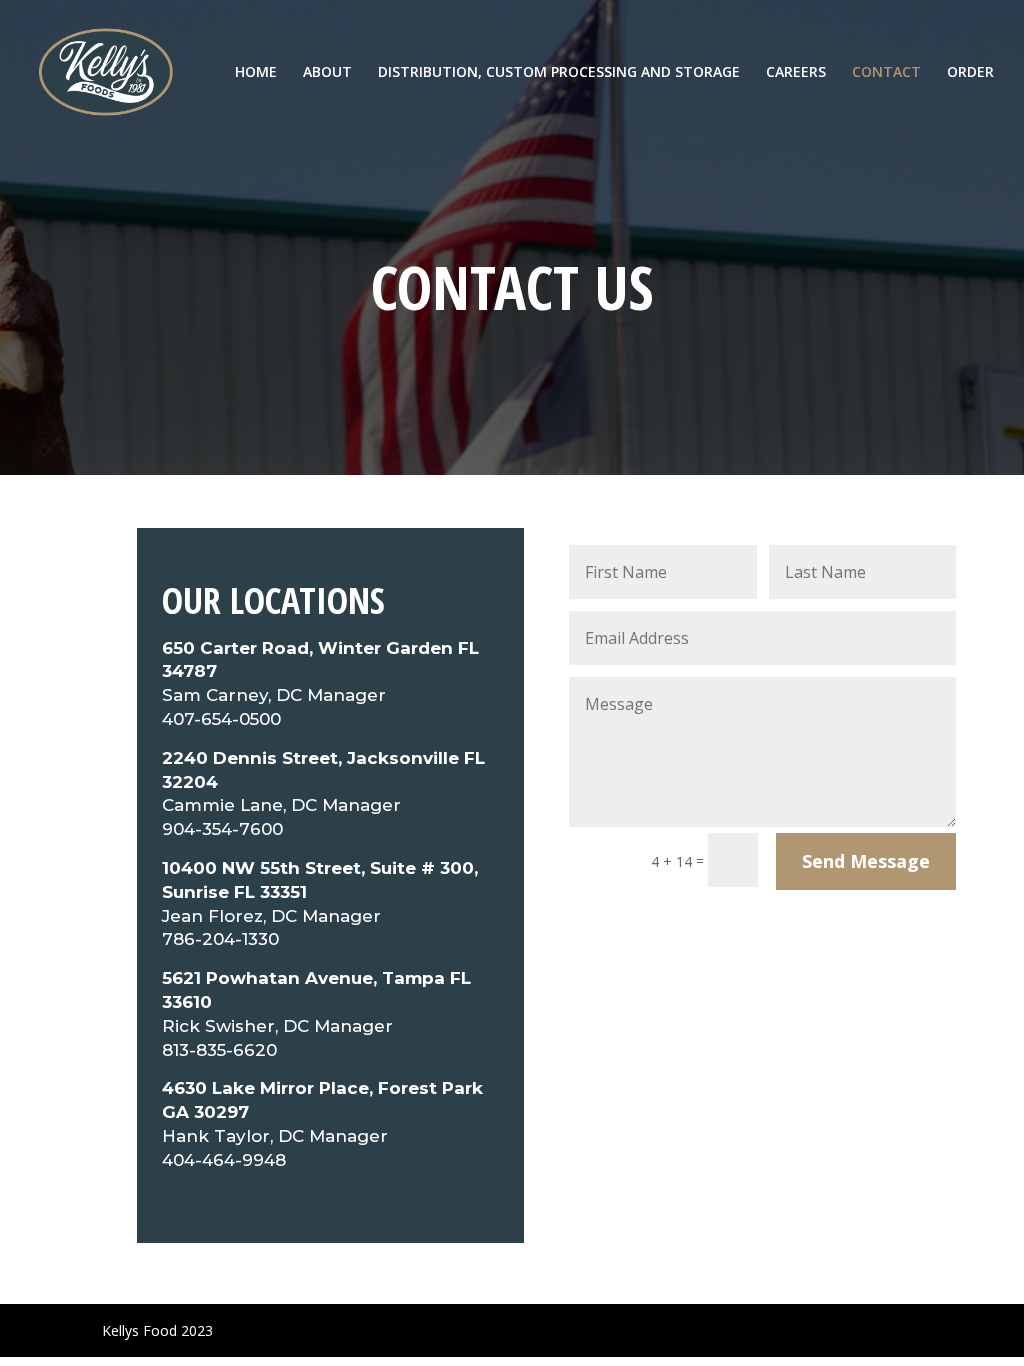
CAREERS (796, 73)
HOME (256, 73)
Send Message (866, 861)
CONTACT (886, 73)
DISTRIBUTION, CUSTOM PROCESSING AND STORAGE (559, 73)
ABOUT (327, 73)
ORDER (970, 73)
